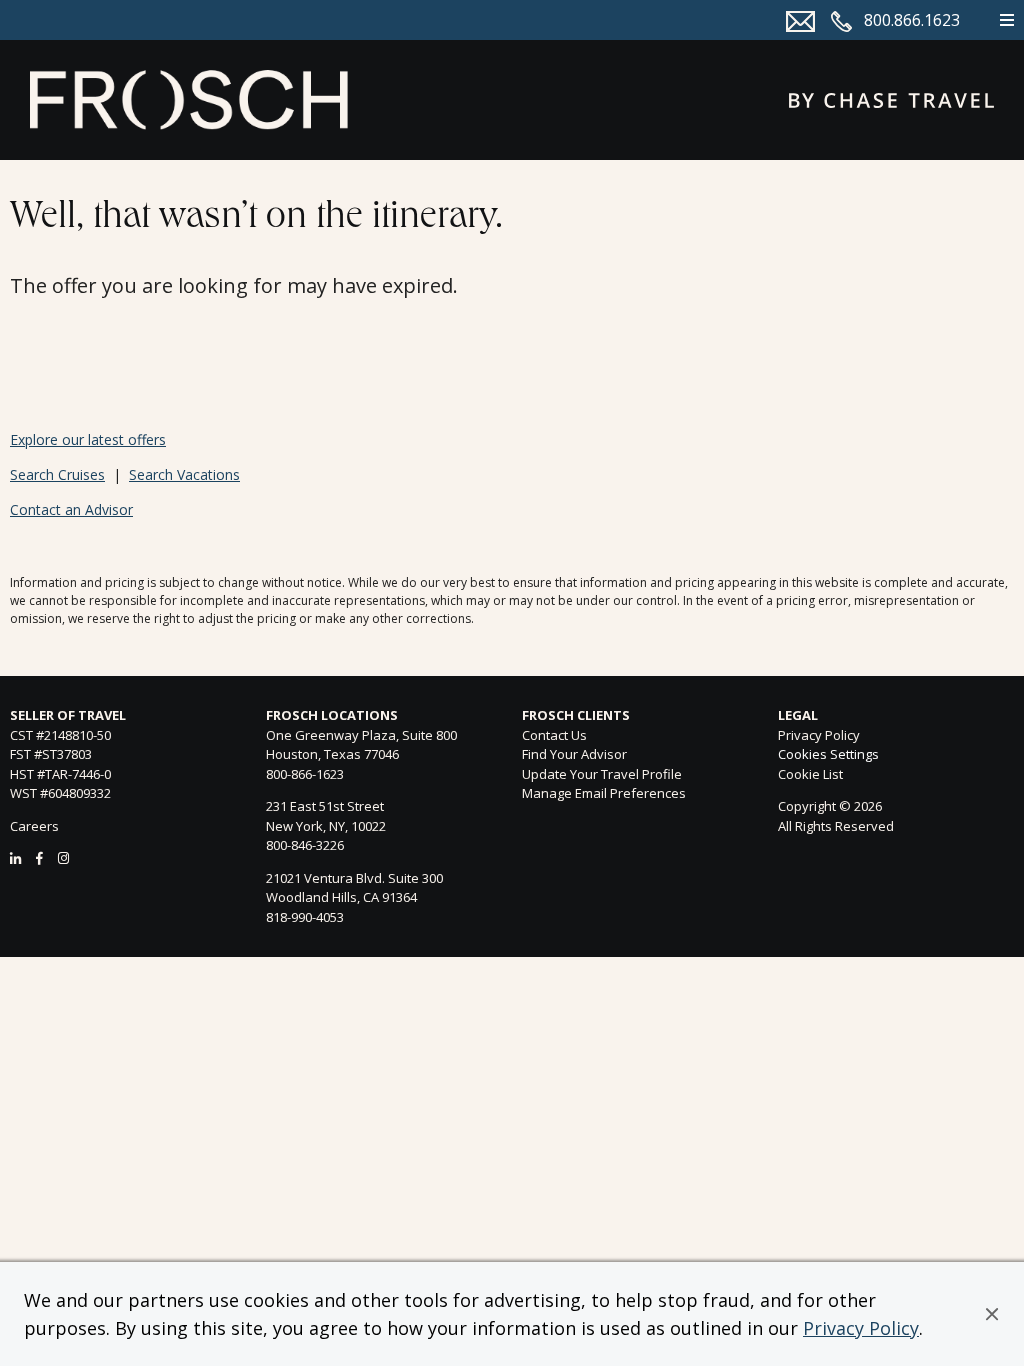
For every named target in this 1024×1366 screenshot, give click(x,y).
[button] (992, 1314)
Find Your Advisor (574, 754)
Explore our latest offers (88, 439)
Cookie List (810, 774)
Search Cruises (57, 474)
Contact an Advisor (71, 509)
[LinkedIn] (15, 858)
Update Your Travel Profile (602, 774)
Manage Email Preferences (604, 793)
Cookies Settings (828, 755)
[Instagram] (63, 858)
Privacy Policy (861, 1328)
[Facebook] (39, 858)
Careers (34, 826)
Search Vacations (184, 474)
